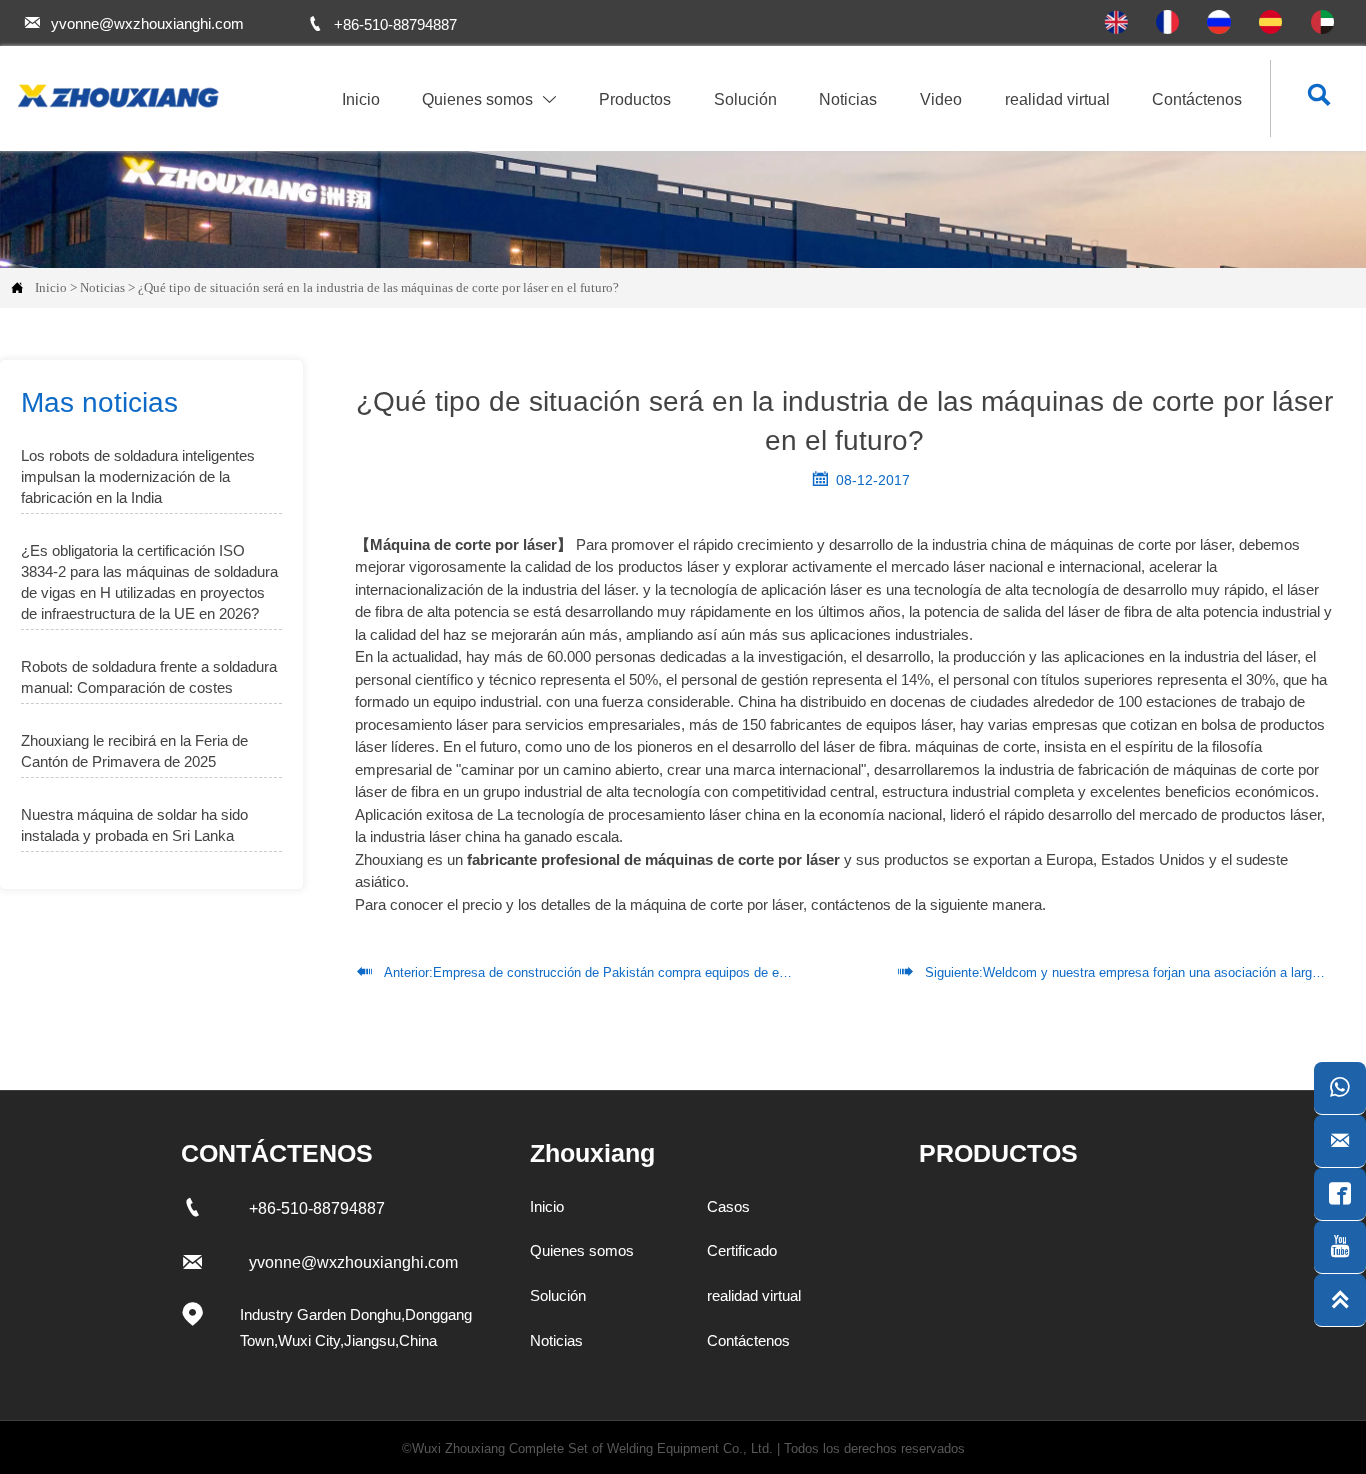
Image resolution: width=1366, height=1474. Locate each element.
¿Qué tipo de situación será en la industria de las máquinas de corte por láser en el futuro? (378, 287)
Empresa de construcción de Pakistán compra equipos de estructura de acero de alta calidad (702, 972)
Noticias (102, 287)
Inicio (51, 287)
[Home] (116, 96)
